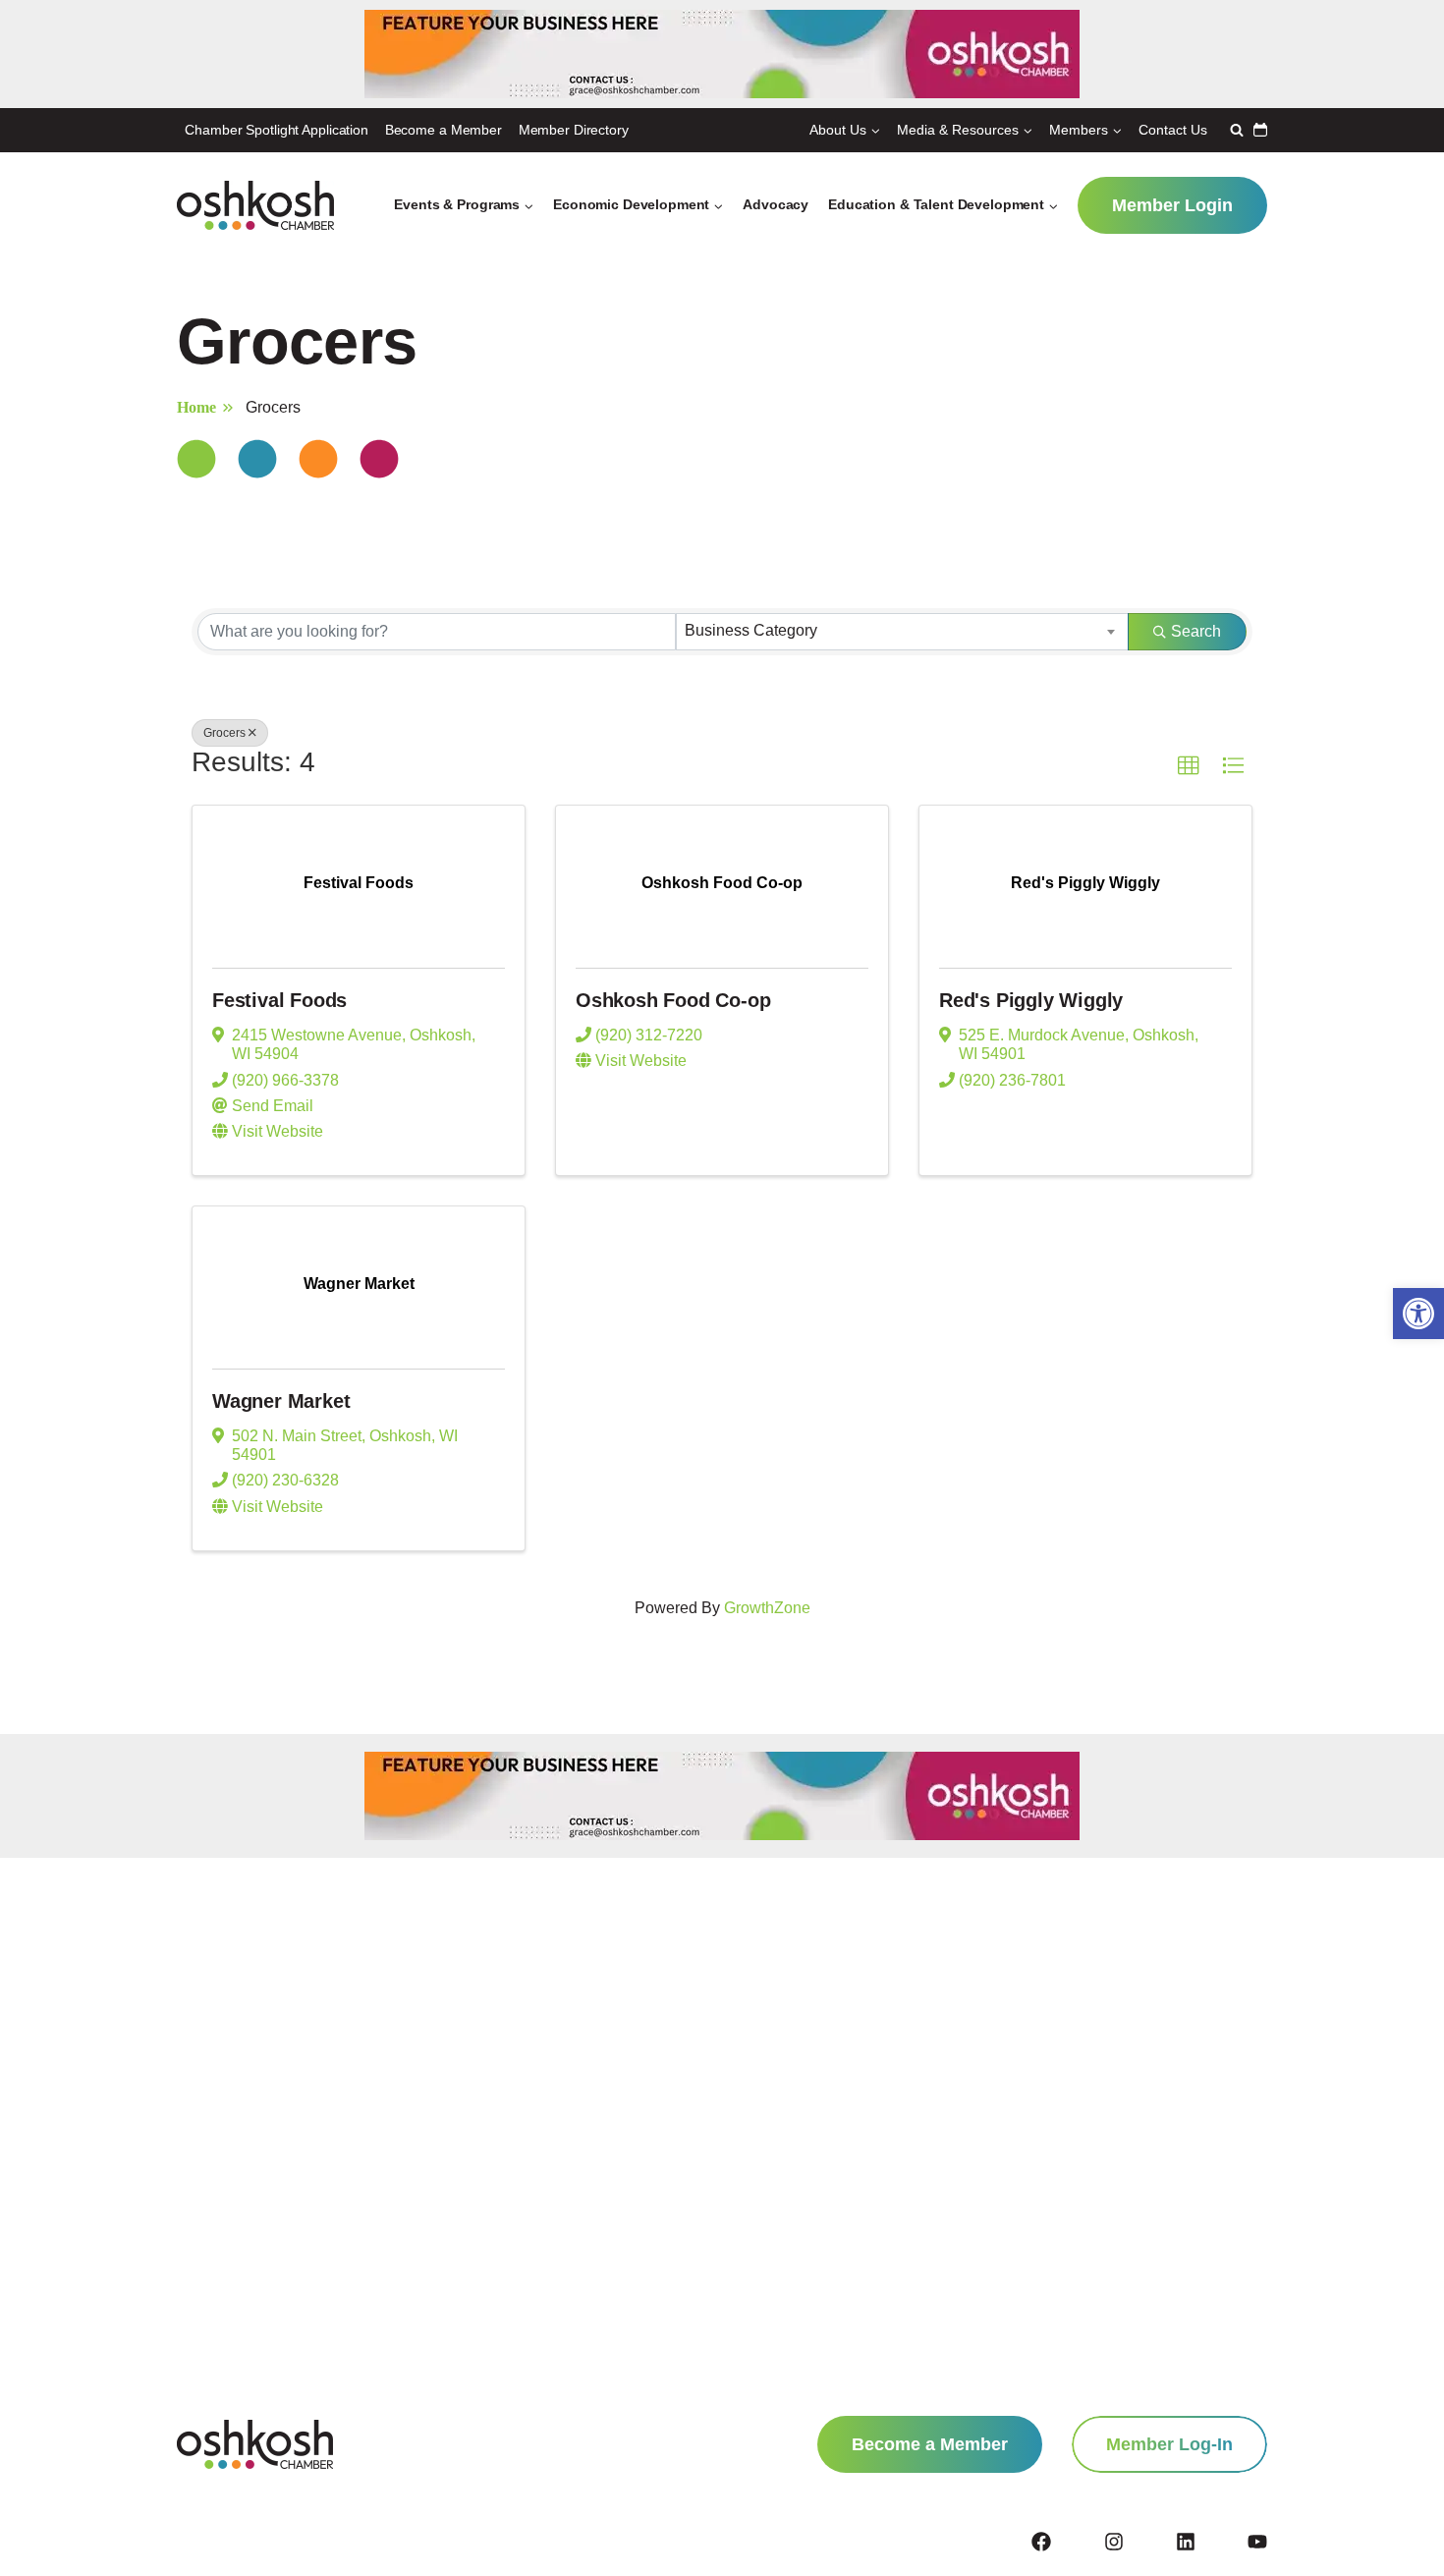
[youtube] (1257, 2542)
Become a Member (444, 130)
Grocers (224, 733)
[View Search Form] (1234, 130)
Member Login (1172, 205)
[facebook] (1066, 2542)
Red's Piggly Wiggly (1031, 1000)
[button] (1418, 1314)
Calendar (1260, 130)
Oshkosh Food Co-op (673, 1000)
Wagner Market (281, 1401)
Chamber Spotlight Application (277, 130)
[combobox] (902, 632)
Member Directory (574, 130)
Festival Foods (279, 1000)
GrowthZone (767, 1608)
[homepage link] (255, 2444)
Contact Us (1173, 130)
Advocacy (776, 204)
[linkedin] (1210, 2542)
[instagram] (1139, 2542)
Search (1196, 631)
